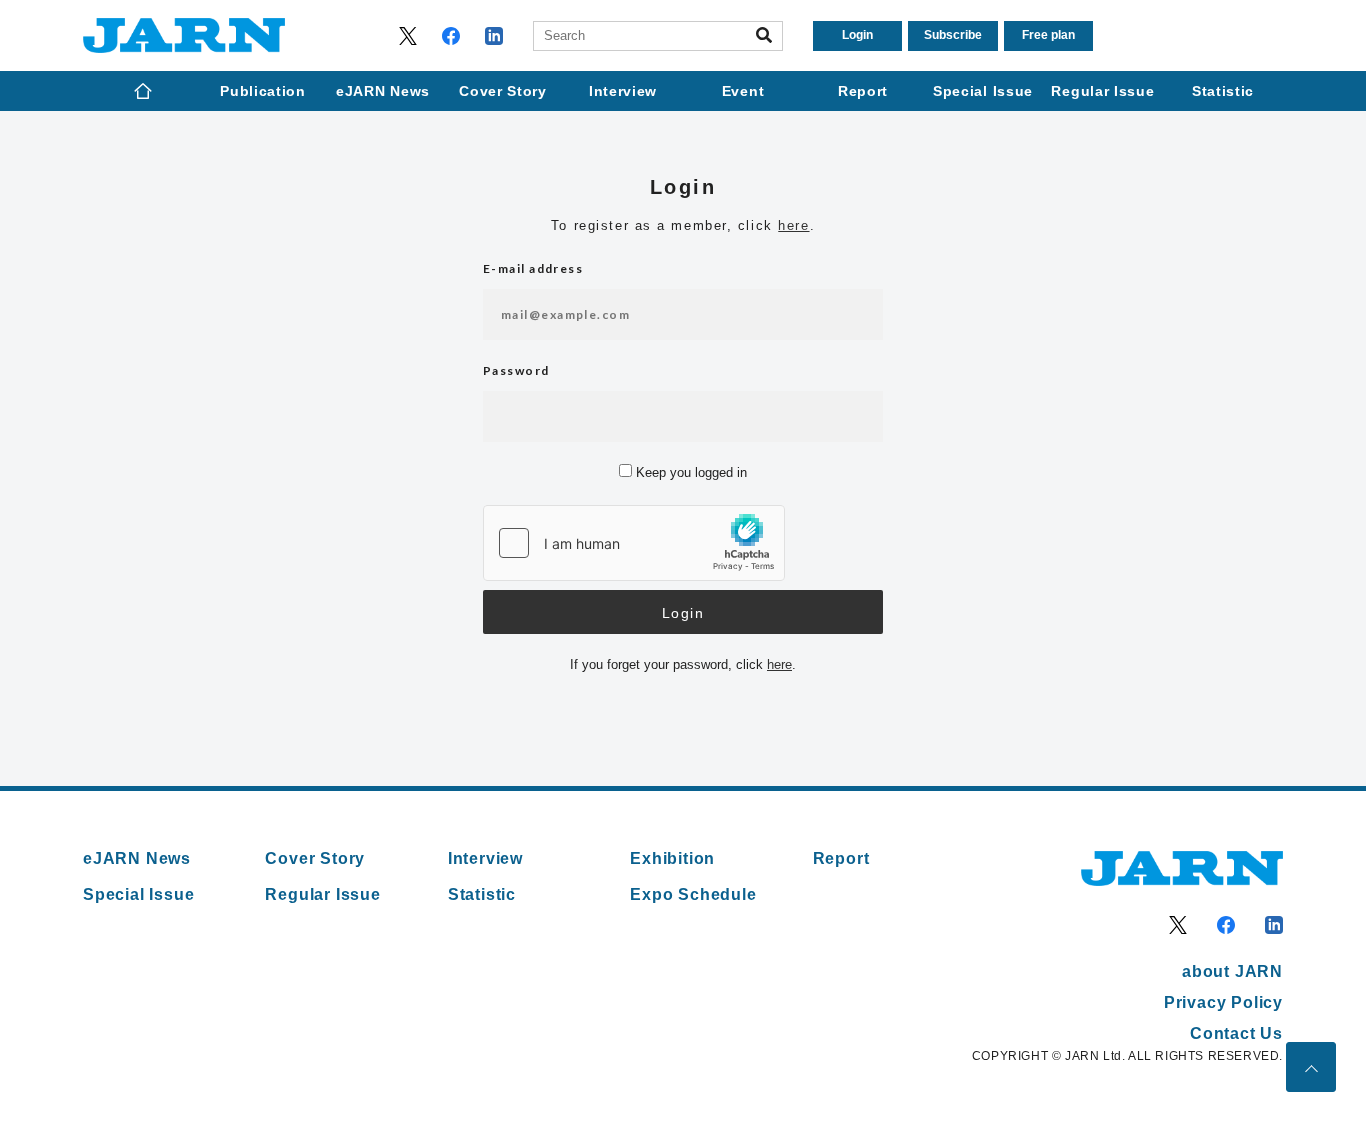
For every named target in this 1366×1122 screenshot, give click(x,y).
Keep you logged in (689, 472)
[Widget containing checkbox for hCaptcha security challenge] (634, 543)
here (793, 225)
